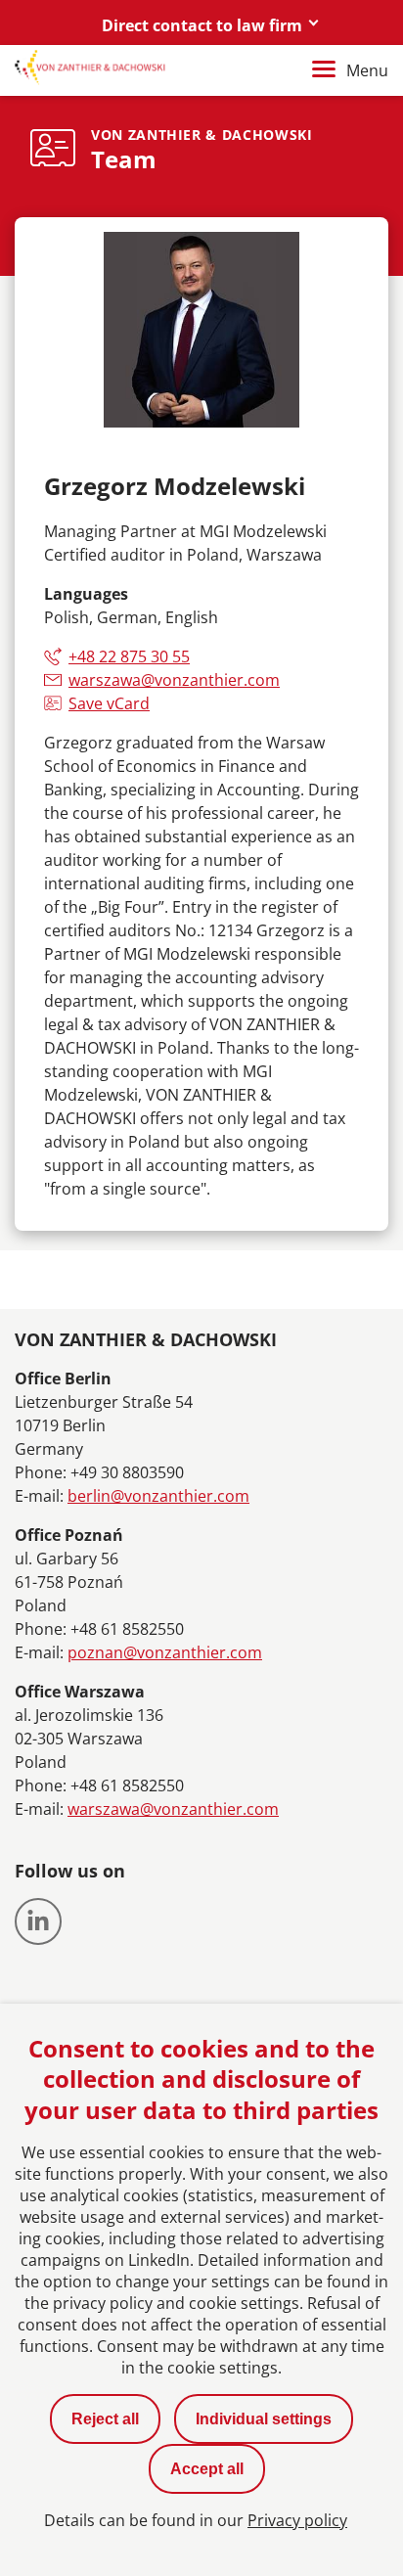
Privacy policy (297, 2520)
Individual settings (264, 2419)
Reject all (105, 2419)
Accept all (207, 2469)
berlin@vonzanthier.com (158, 1496)
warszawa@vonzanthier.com (174, 680)
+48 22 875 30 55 (129, 656)
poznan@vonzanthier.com (165, 1652)
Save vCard (109, 703)
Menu (367, 70)
